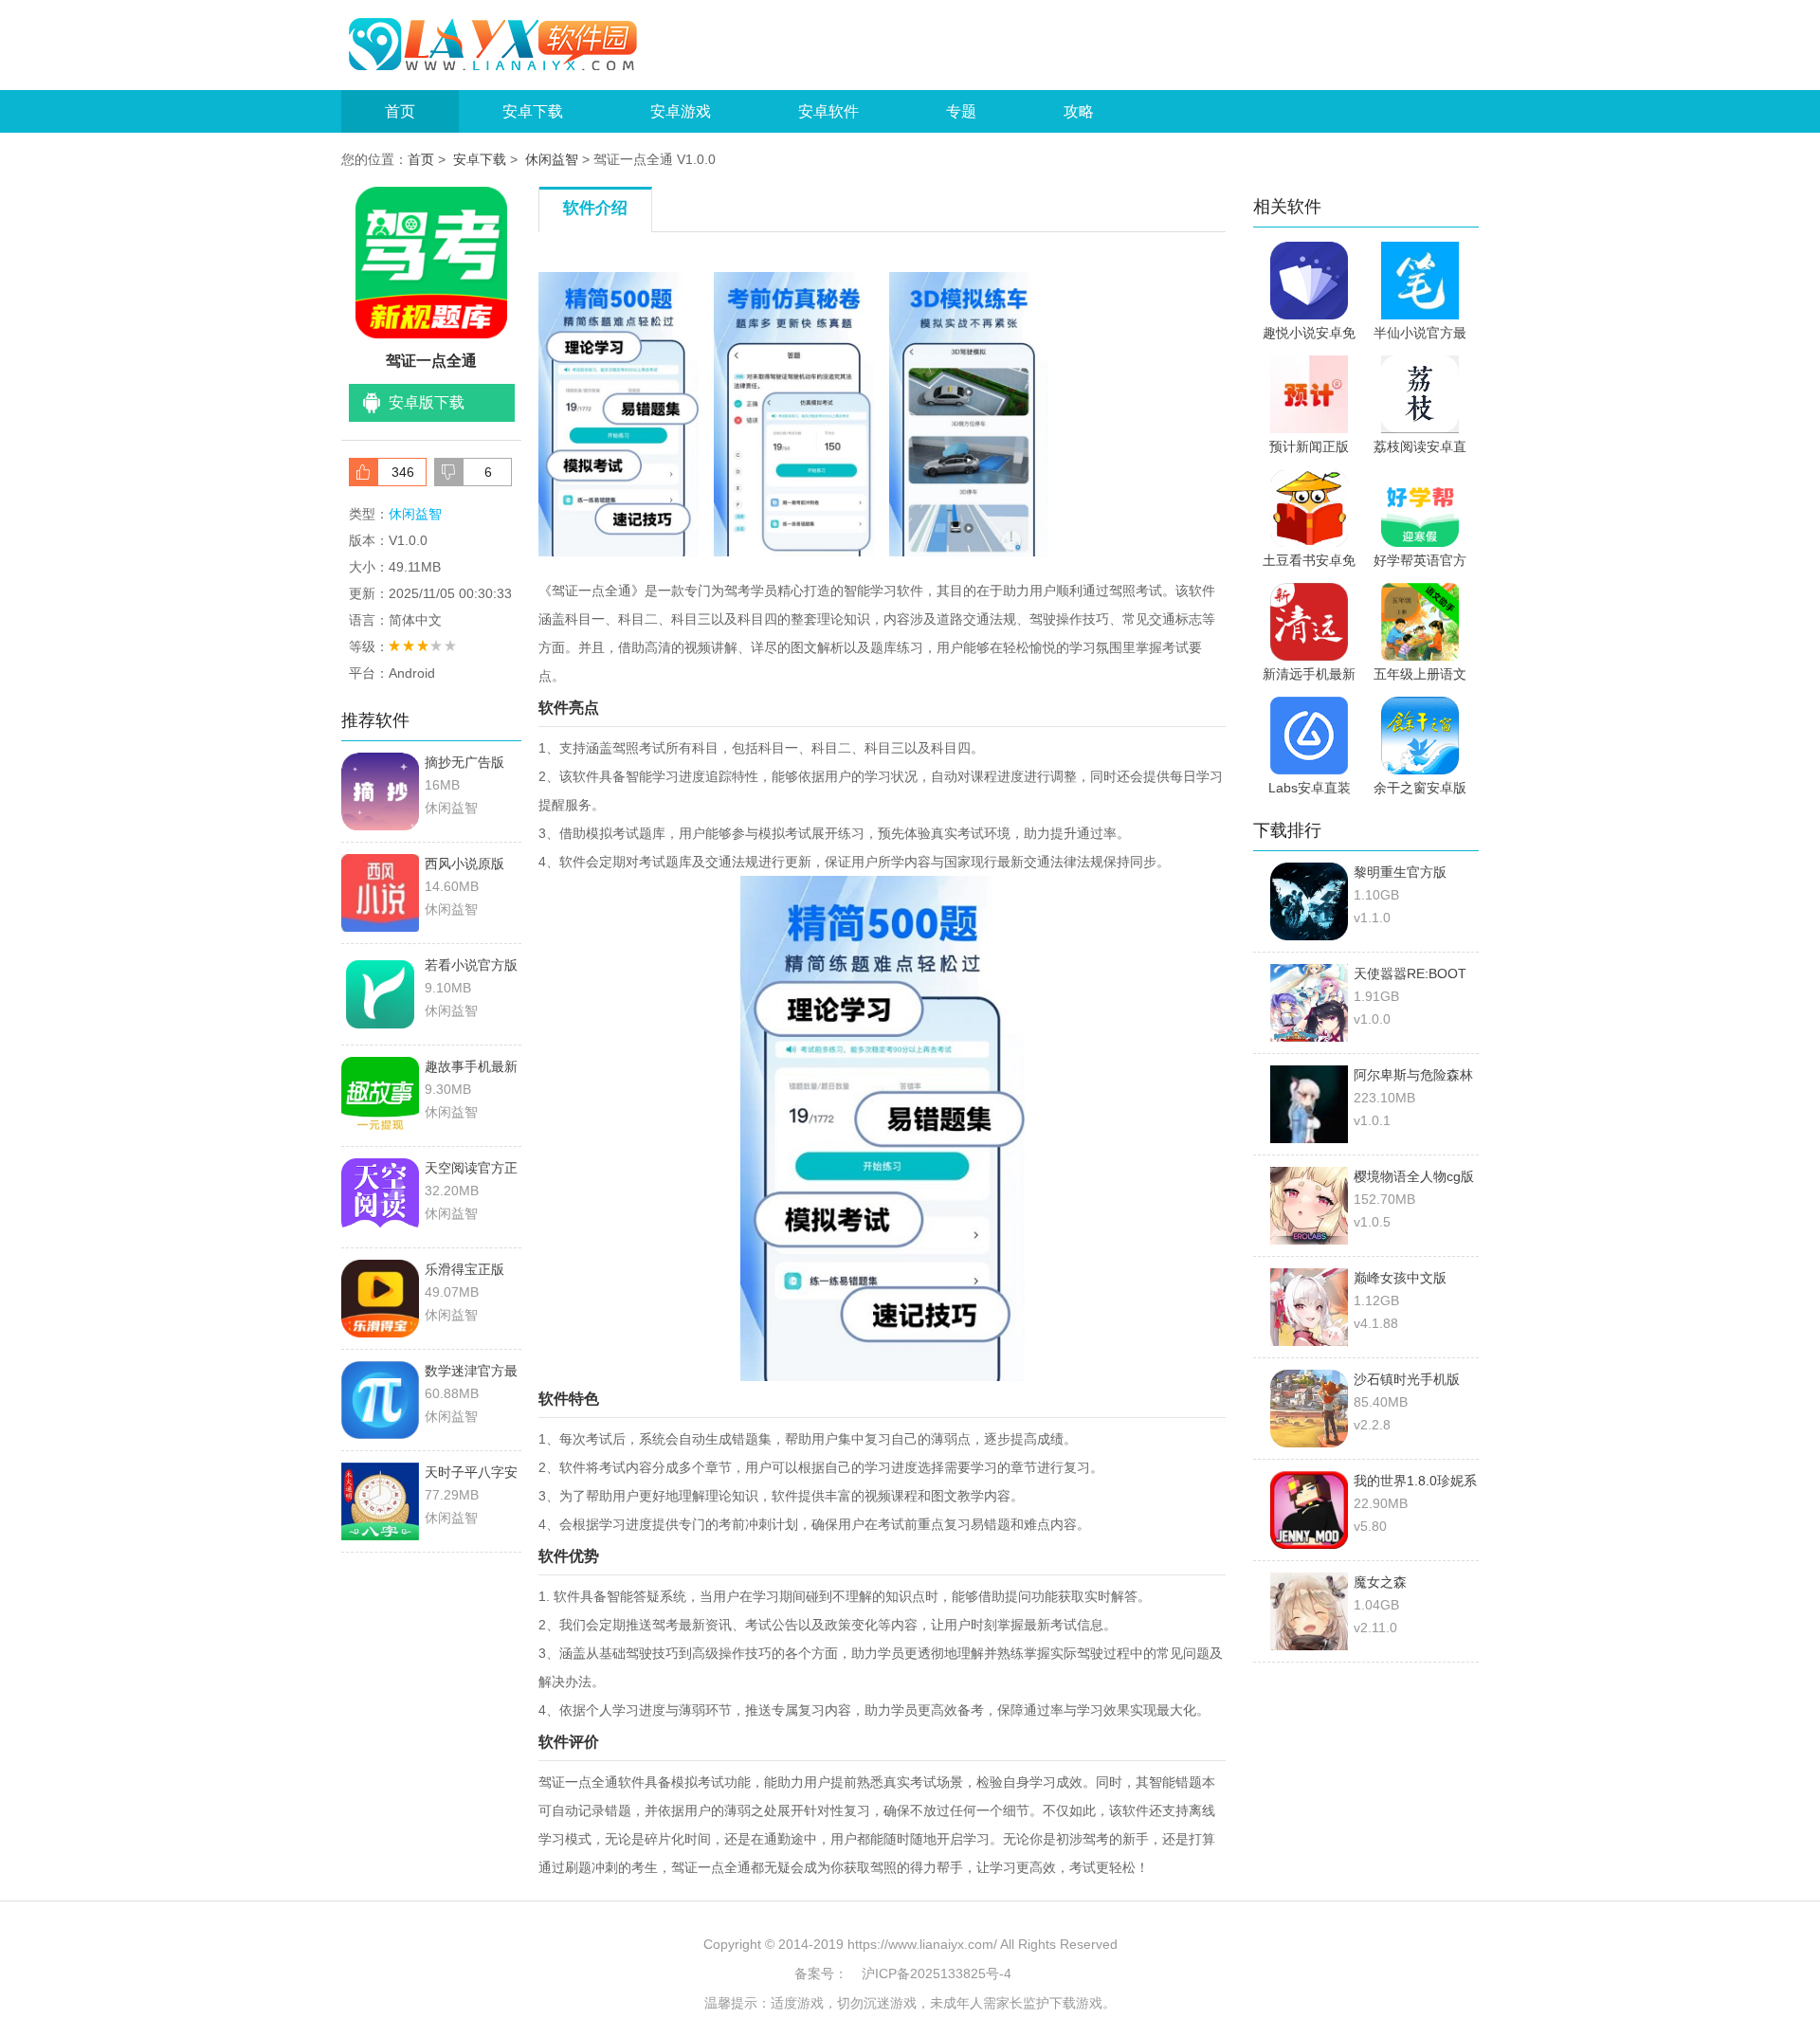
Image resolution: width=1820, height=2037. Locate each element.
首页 (400, 111)
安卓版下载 (427, 402)
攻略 (1079, 111)
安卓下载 (533, 111)
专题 (961, 111)
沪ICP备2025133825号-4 (937, 1973)
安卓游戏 (681, 111)
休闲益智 (552, 159)
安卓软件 (828, 111)
